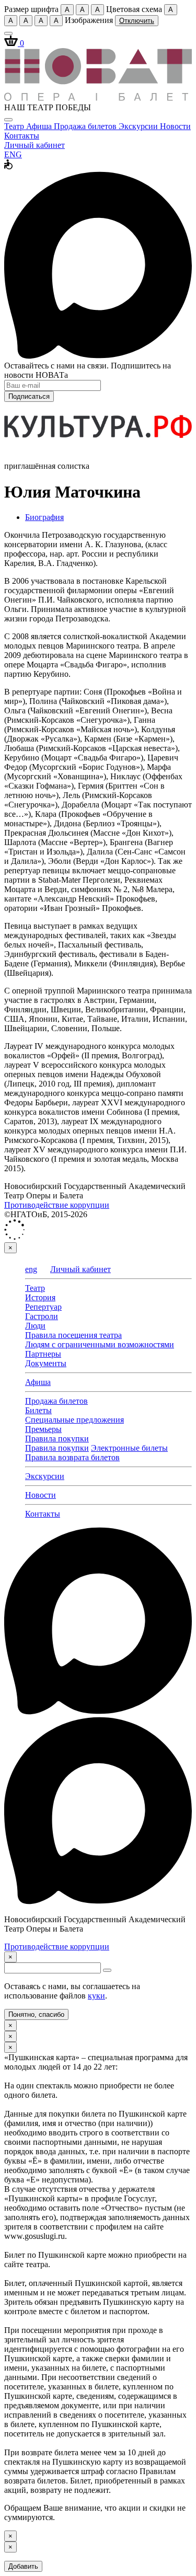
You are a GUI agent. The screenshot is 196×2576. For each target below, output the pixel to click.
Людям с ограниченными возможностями (100, 1344)
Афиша (40, 126)
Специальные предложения (74, 1420)
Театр (15, 126)
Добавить (23, 2566)
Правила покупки (57, 1439)
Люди (35, 1326)
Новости (175, 126)
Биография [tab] (44, 517)
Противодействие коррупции (57, 1205)
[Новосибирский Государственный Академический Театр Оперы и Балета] (98, 98)
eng (31, 1269)
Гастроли (42, 1316)
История (40, 1297)
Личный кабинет (34, 145)
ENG (13, 154)
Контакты (22, 136)
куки (96, 1996)
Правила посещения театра (73, 1335)
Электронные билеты (129, 1448)
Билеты (38, 1410)
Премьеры (43, 1429)
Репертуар (43, 1307)
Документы (46, 1363)
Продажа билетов (86, 126)
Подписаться (29, 396)
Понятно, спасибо (36, 2014)
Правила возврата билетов (72, 1457)
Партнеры (43, 1354)
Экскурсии (139, 126)
